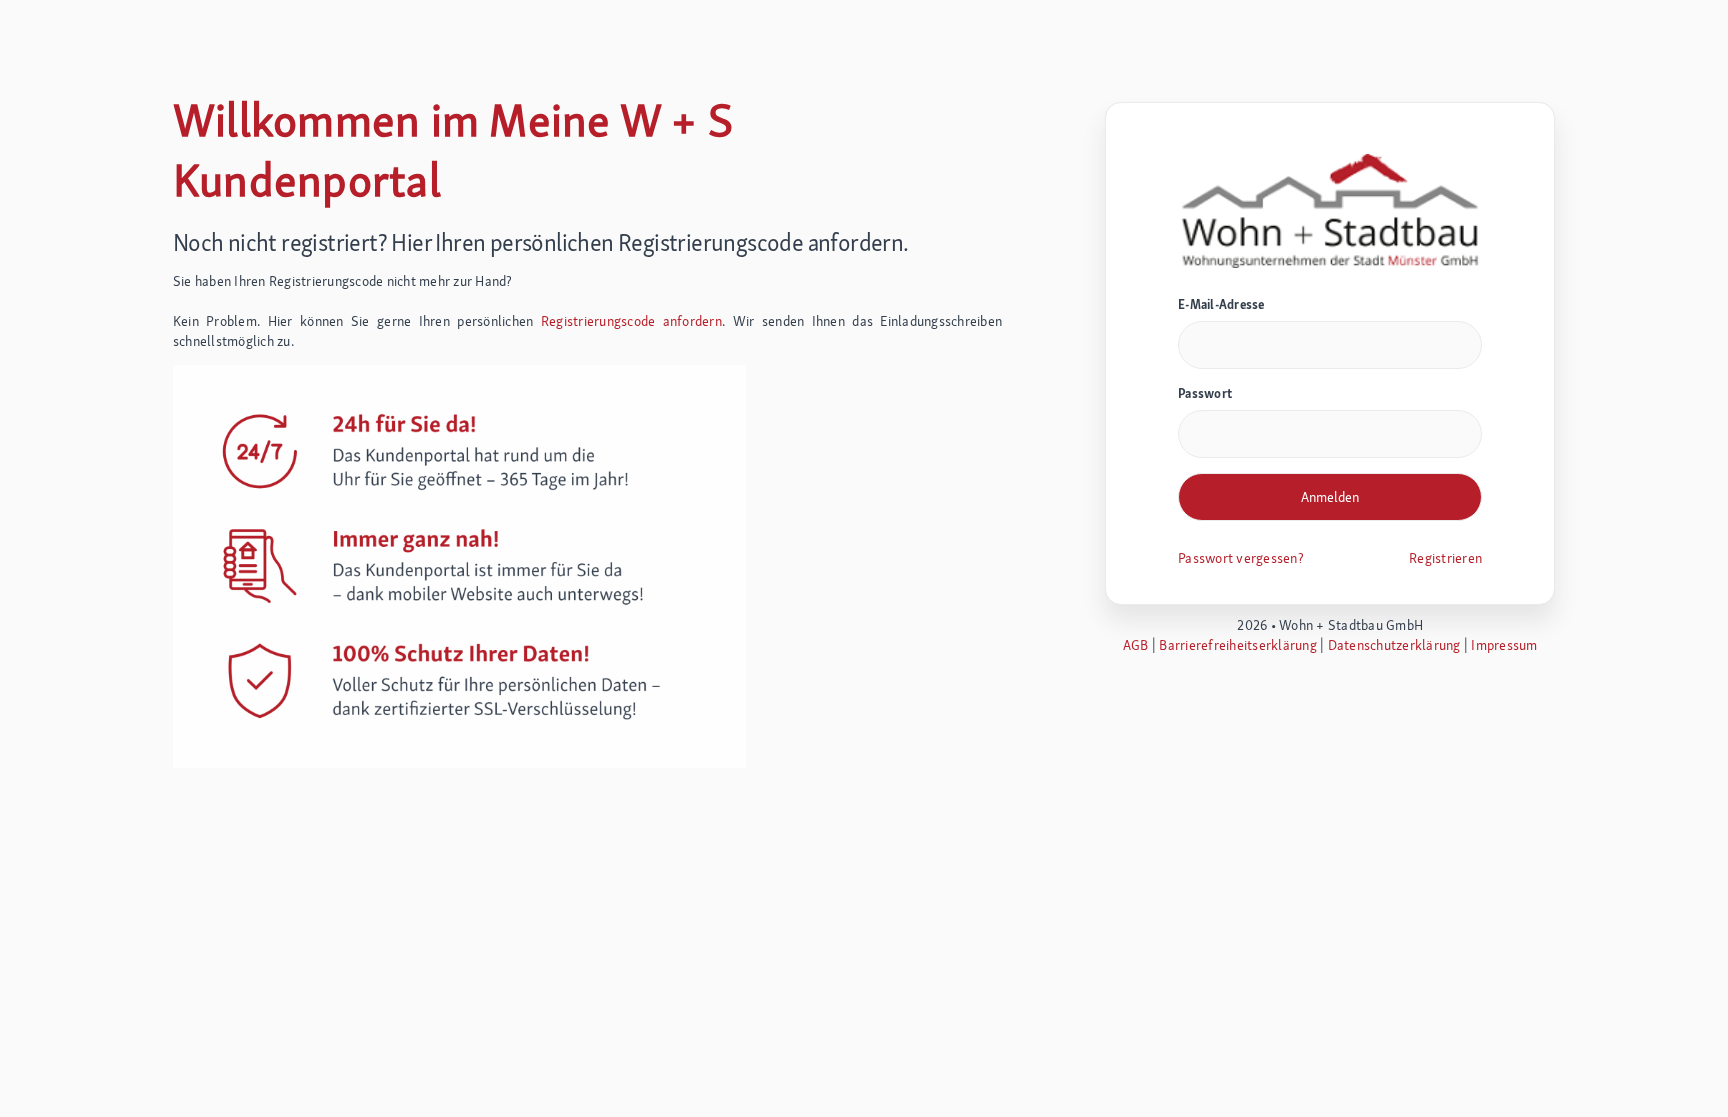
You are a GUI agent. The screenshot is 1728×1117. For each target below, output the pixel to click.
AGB (1136, 645)
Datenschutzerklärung (1394, 645)
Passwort (1205, 393)
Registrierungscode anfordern (631, 321)
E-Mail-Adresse (1221, 304)
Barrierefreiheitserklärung (1238, 645)
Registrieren (1445, 558)
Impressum (1504, 645)
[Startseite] (1330, 210)
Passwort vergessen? (1241, 558)
